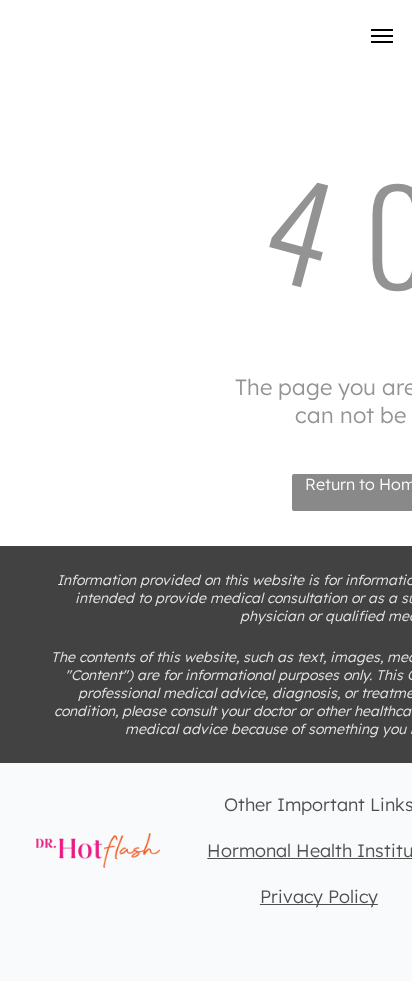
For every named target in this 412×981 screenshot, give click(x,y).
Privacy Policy (319, 896)
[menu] (382, 36)
